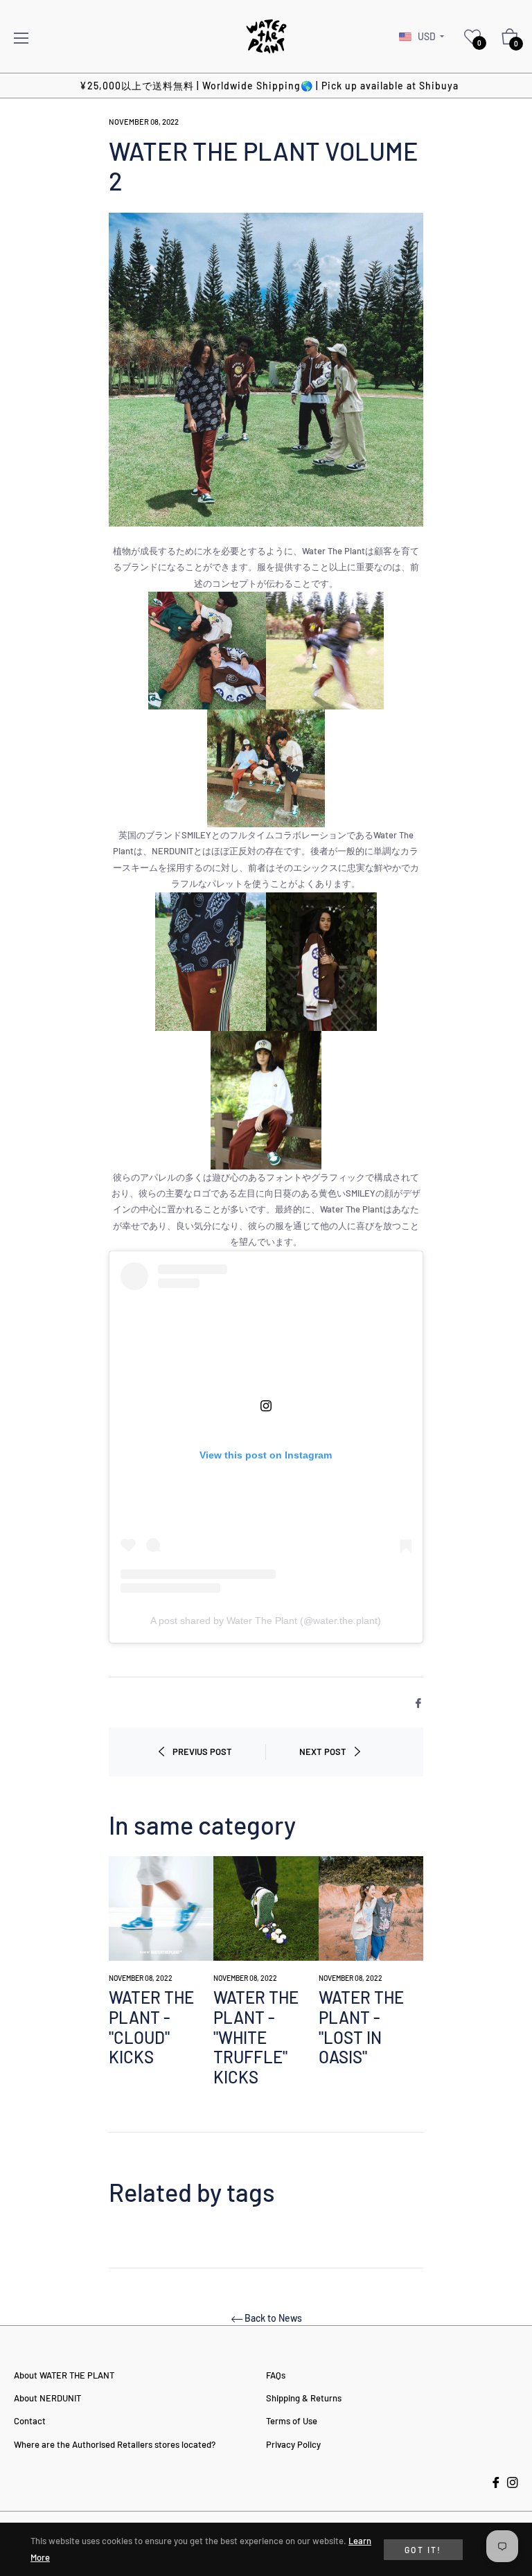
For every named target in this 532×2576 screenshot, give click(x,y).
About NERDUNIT (47, 2398)
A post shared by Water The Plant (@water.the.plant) (266, 1621)
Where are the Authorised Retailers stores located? (115, 2444)
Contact (30, 2421)
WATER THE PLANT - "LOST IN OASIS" (361, 2027)
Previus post (202, 1752)
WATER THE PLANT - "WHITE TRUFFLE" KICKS (256, 2037)
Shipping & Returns (304, 2398)
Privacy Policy (293, 2444)
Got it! (423, 2550)
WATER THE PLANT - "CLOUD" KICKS (151, 2027)
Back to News (273, 2318)
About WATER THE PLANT (64, 2375)
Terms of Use (292, 2421)
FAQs (276, 2375)
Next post (323, 1752)
